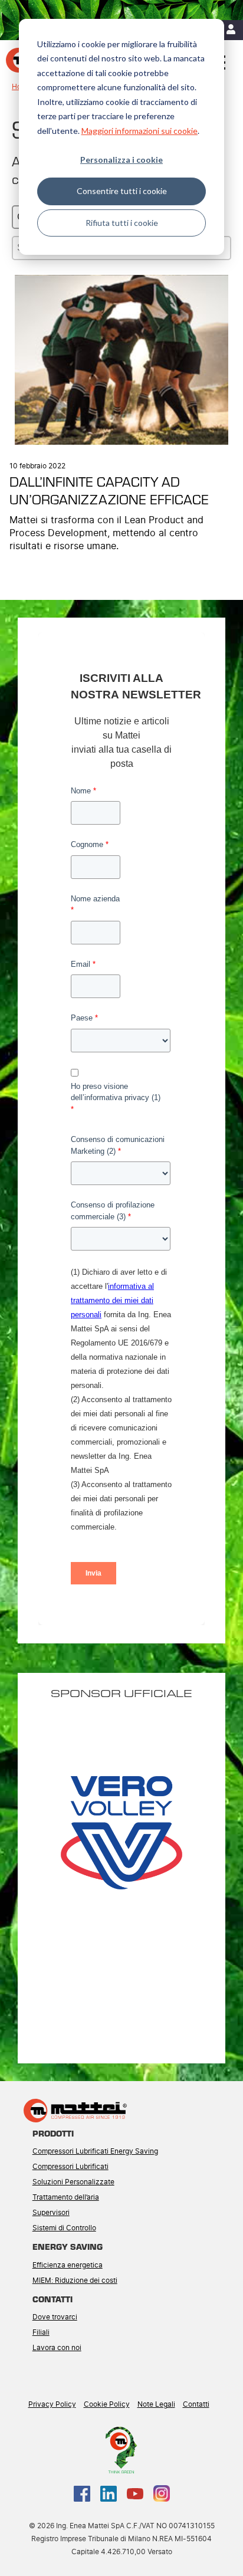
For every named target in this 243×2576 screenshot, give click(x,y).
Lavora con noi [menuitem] (57, 2348)
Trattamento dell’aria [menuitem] (66, 2197)
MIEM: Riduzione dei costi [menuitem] (75, 2280)
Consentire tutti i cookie (122, 191)
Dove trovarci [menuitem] (55, 2317)
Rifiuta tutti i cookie (122, 223)
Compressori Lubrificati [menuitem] (70, 2167)
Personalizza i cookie (121, 160)
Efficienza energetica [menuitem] (68, 2265)
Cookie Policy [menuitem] (107, 2404)
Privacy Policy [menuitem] (52, 2404)
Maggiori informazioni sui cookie (139, 131)
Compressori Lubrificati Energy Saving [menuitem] (95, 2151)
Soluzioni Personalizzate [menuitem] (73, 2182)
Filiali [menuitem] (41, 2332)
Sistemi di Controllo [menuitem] (64, 2228)
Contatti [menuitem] (196, 2404)
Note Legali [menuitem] (156, 2404)
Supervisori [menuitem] (51, 2213)
